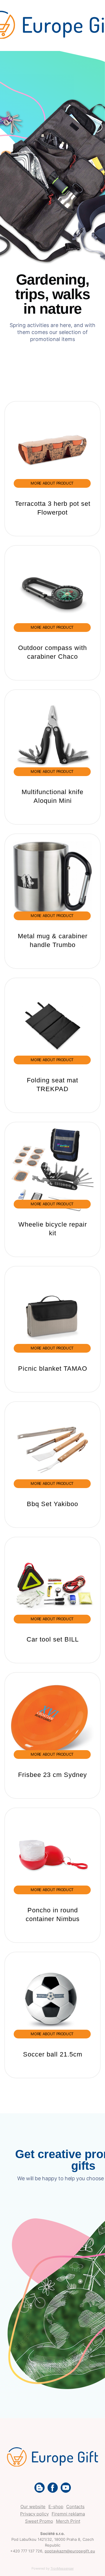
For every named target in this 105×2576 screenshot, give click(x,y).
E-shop (56, 2507)
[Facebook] (53, 2488)
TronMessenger (62, 2568)
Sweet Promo (39, 2521)
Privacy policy (34, 2514)
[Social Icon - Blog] (40, 2488)
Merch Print (68, 2521)
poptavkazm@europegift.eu (70, 2551)
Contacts (75, 2507)
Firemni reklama (68, 2514)
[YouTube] (66, 2488)
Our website (33, 2507)
